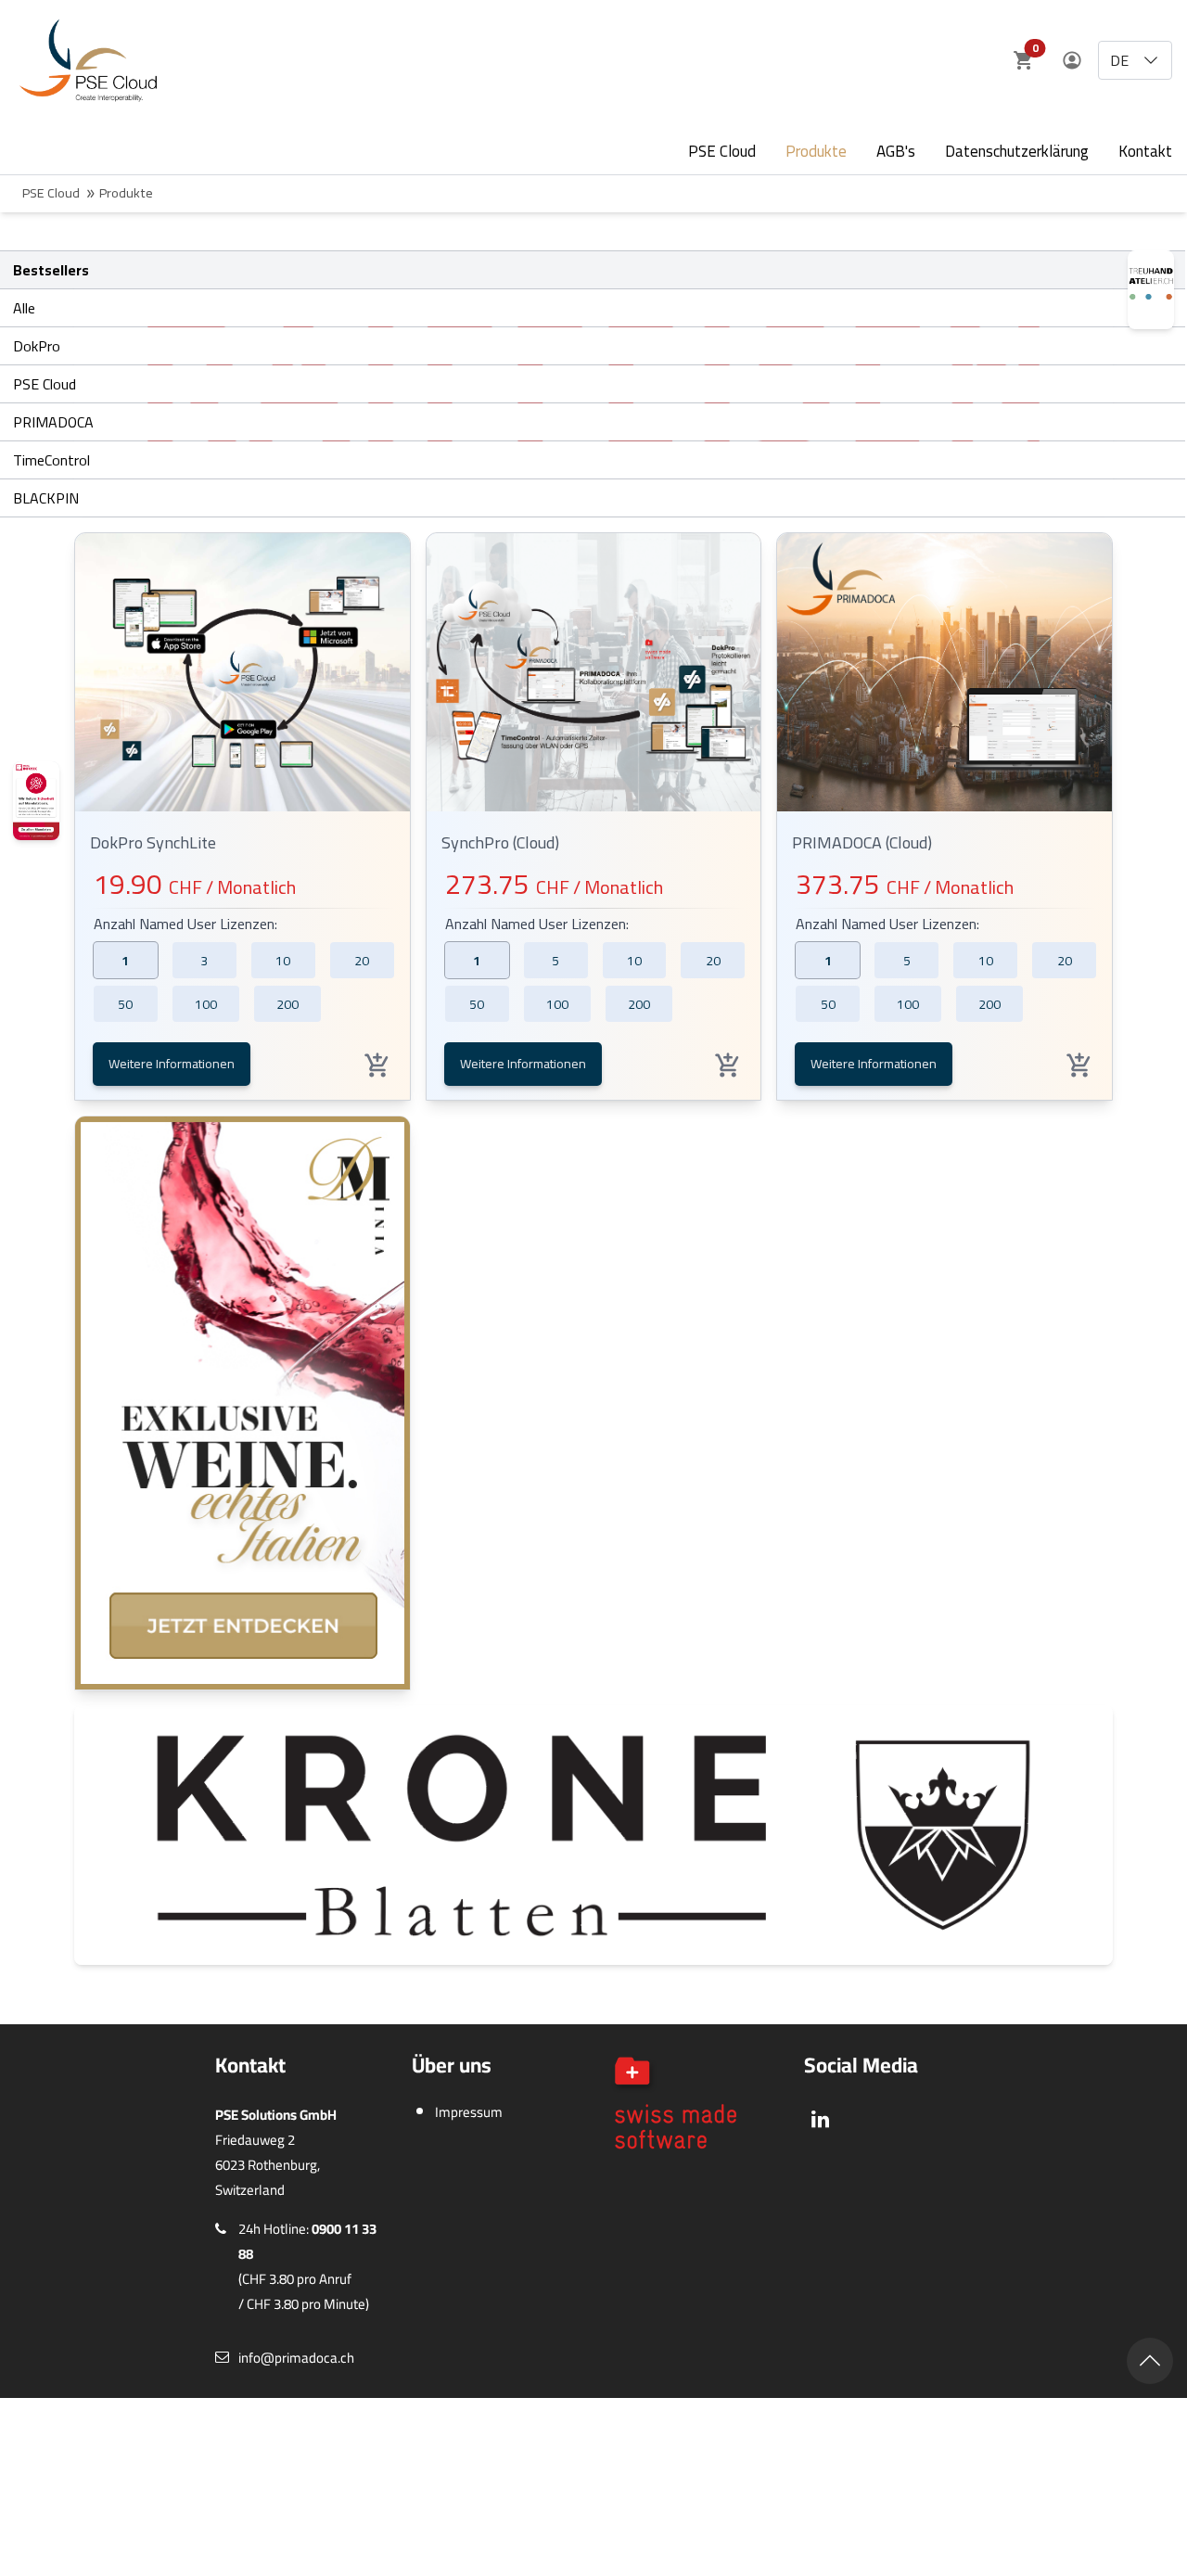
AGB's (896, 151)
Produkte (816, 151)
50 (125, 1004)
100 (206, 1004)
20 (362, 961)
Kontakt (1145, 151)
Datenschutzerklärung (1017, 151)
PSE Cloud (722, 151)
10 (283, 961)
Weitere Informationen (172, 1064)
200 (287, 1004)
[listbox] (1135, 60)
